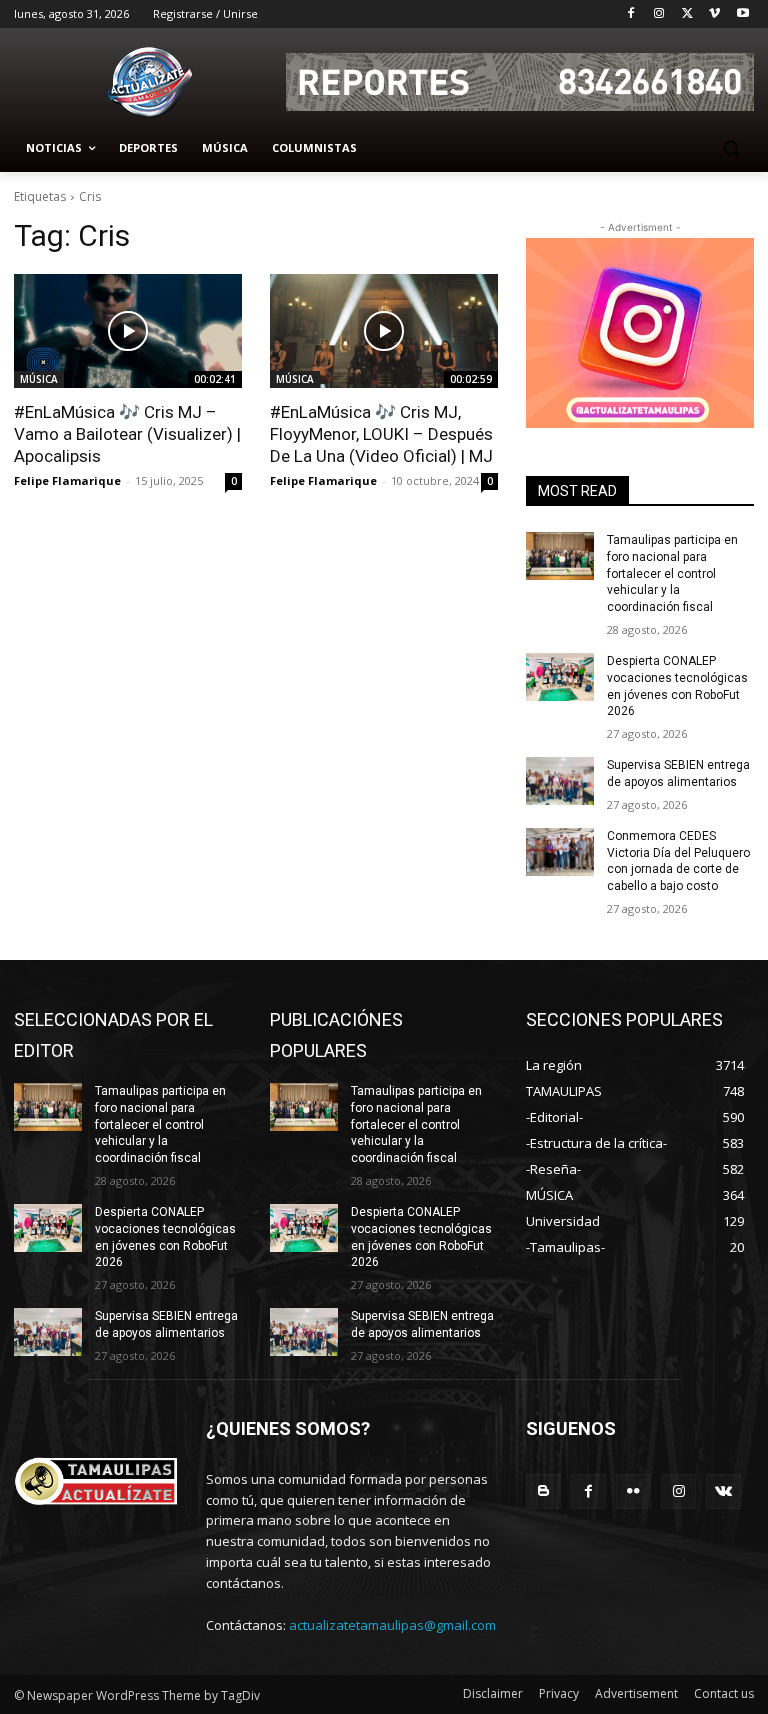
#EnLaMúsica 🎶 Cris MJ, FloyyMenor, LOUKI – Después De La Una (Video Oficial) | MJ (381, 434)
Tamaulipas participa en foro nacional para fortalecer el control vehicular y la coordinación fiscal (672, 573)
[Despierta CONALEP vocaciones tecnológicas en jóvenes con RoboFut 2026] (560, 677)
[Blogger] (543, 1491)
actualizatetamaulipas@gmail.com (392, 1625)
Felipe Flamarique (67, 480)
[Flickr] (633, 1491)
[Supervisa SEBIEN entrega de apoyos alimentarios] (560, 781)
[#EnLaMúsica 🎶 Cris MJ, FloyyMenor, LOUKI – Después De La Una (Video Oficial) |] (384, 331)
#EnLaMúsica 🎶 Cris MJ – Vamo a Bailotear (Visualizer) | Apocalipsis (127, 434)
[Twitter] (687, 14)
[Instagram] (659, 14)
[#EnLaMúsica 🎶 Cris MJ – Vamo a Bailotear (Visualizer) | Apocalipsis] (128, 331)
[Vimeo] (714, 14)
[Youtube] (742, 14)
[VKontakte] (723, 1491)
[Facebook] (631, 14)
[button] (730, 148)
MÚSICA (39, 379)
